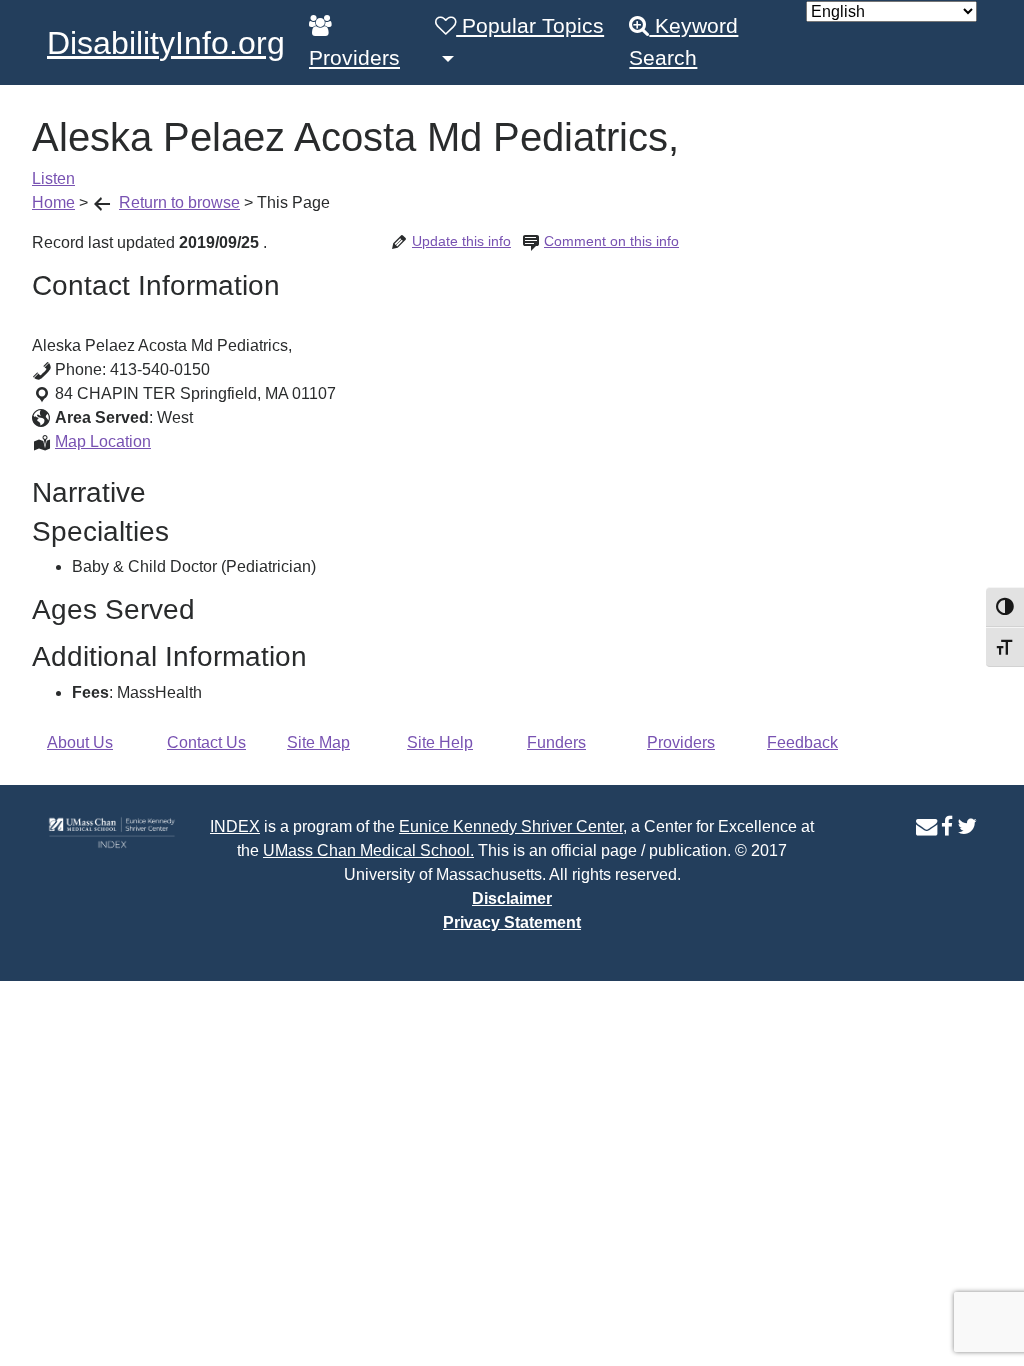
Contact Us (206, 742)
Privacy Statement (512, 922)
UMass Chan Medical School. (368, 850)
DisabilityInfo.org (166, 43)
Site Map (318, 742)
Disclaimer (512, 898)
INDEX (235, 826)
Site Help (440, 742)
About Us (80, 742)
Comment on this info (611, 241)
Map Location (103, 441)
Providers (354, 58)
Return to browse (179, 202)
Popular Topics (530, 26)
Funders (556, 742)
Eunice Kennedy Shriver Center (511, 826)
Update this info (461, 241)
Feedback (802, 742)
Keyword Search (683, 42)
